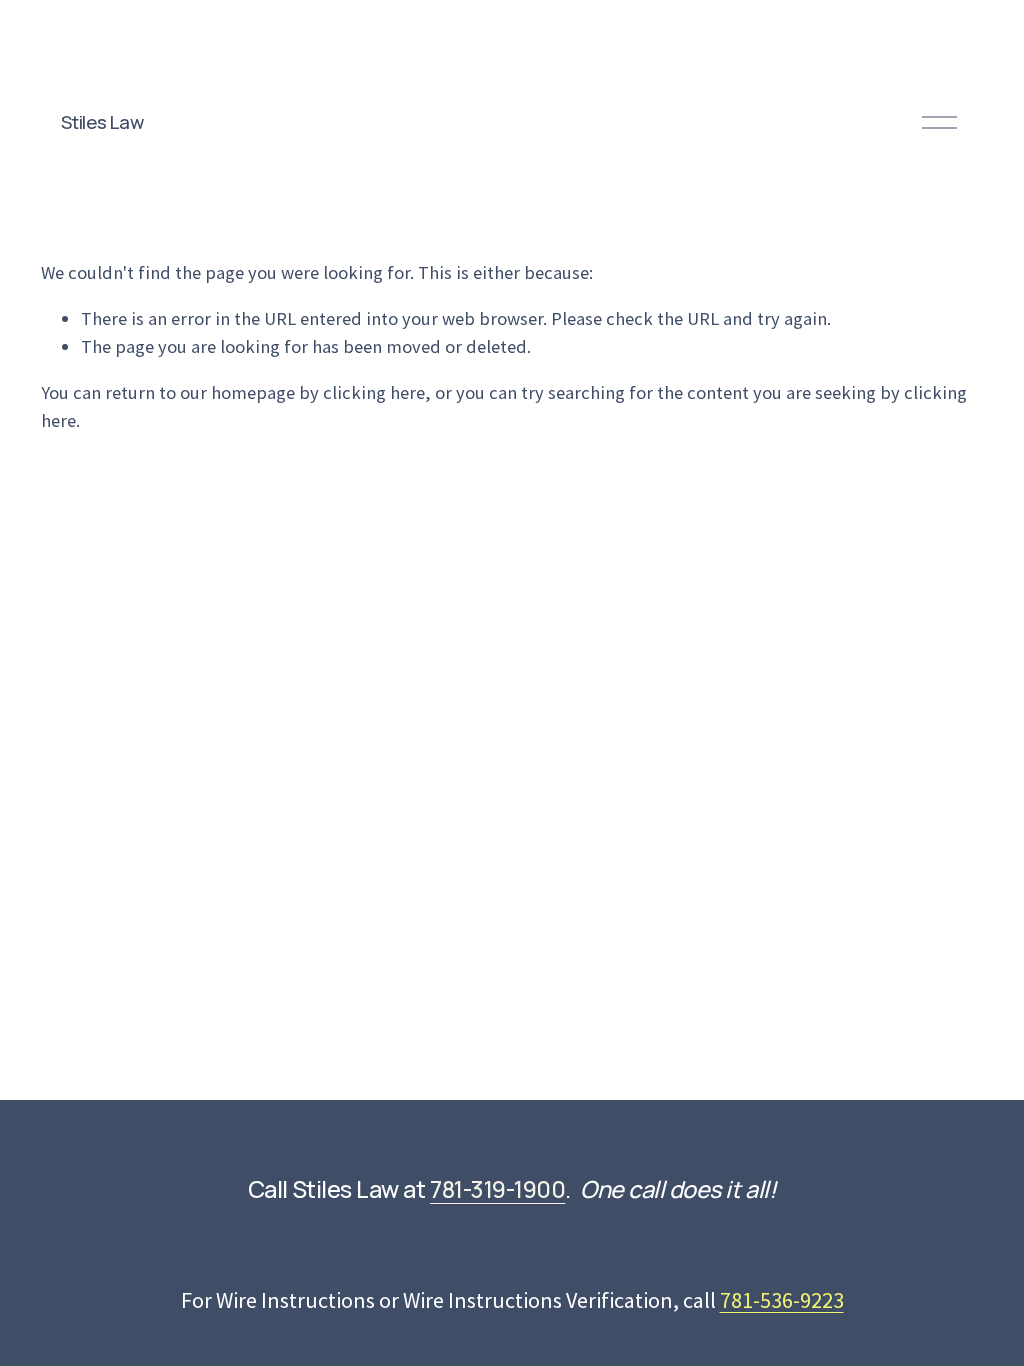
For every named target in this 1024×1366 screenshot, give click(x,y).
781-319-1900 (497, 1189)
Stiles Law (102, 122)
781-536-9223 (782, 1300)
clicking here (374, 392)
